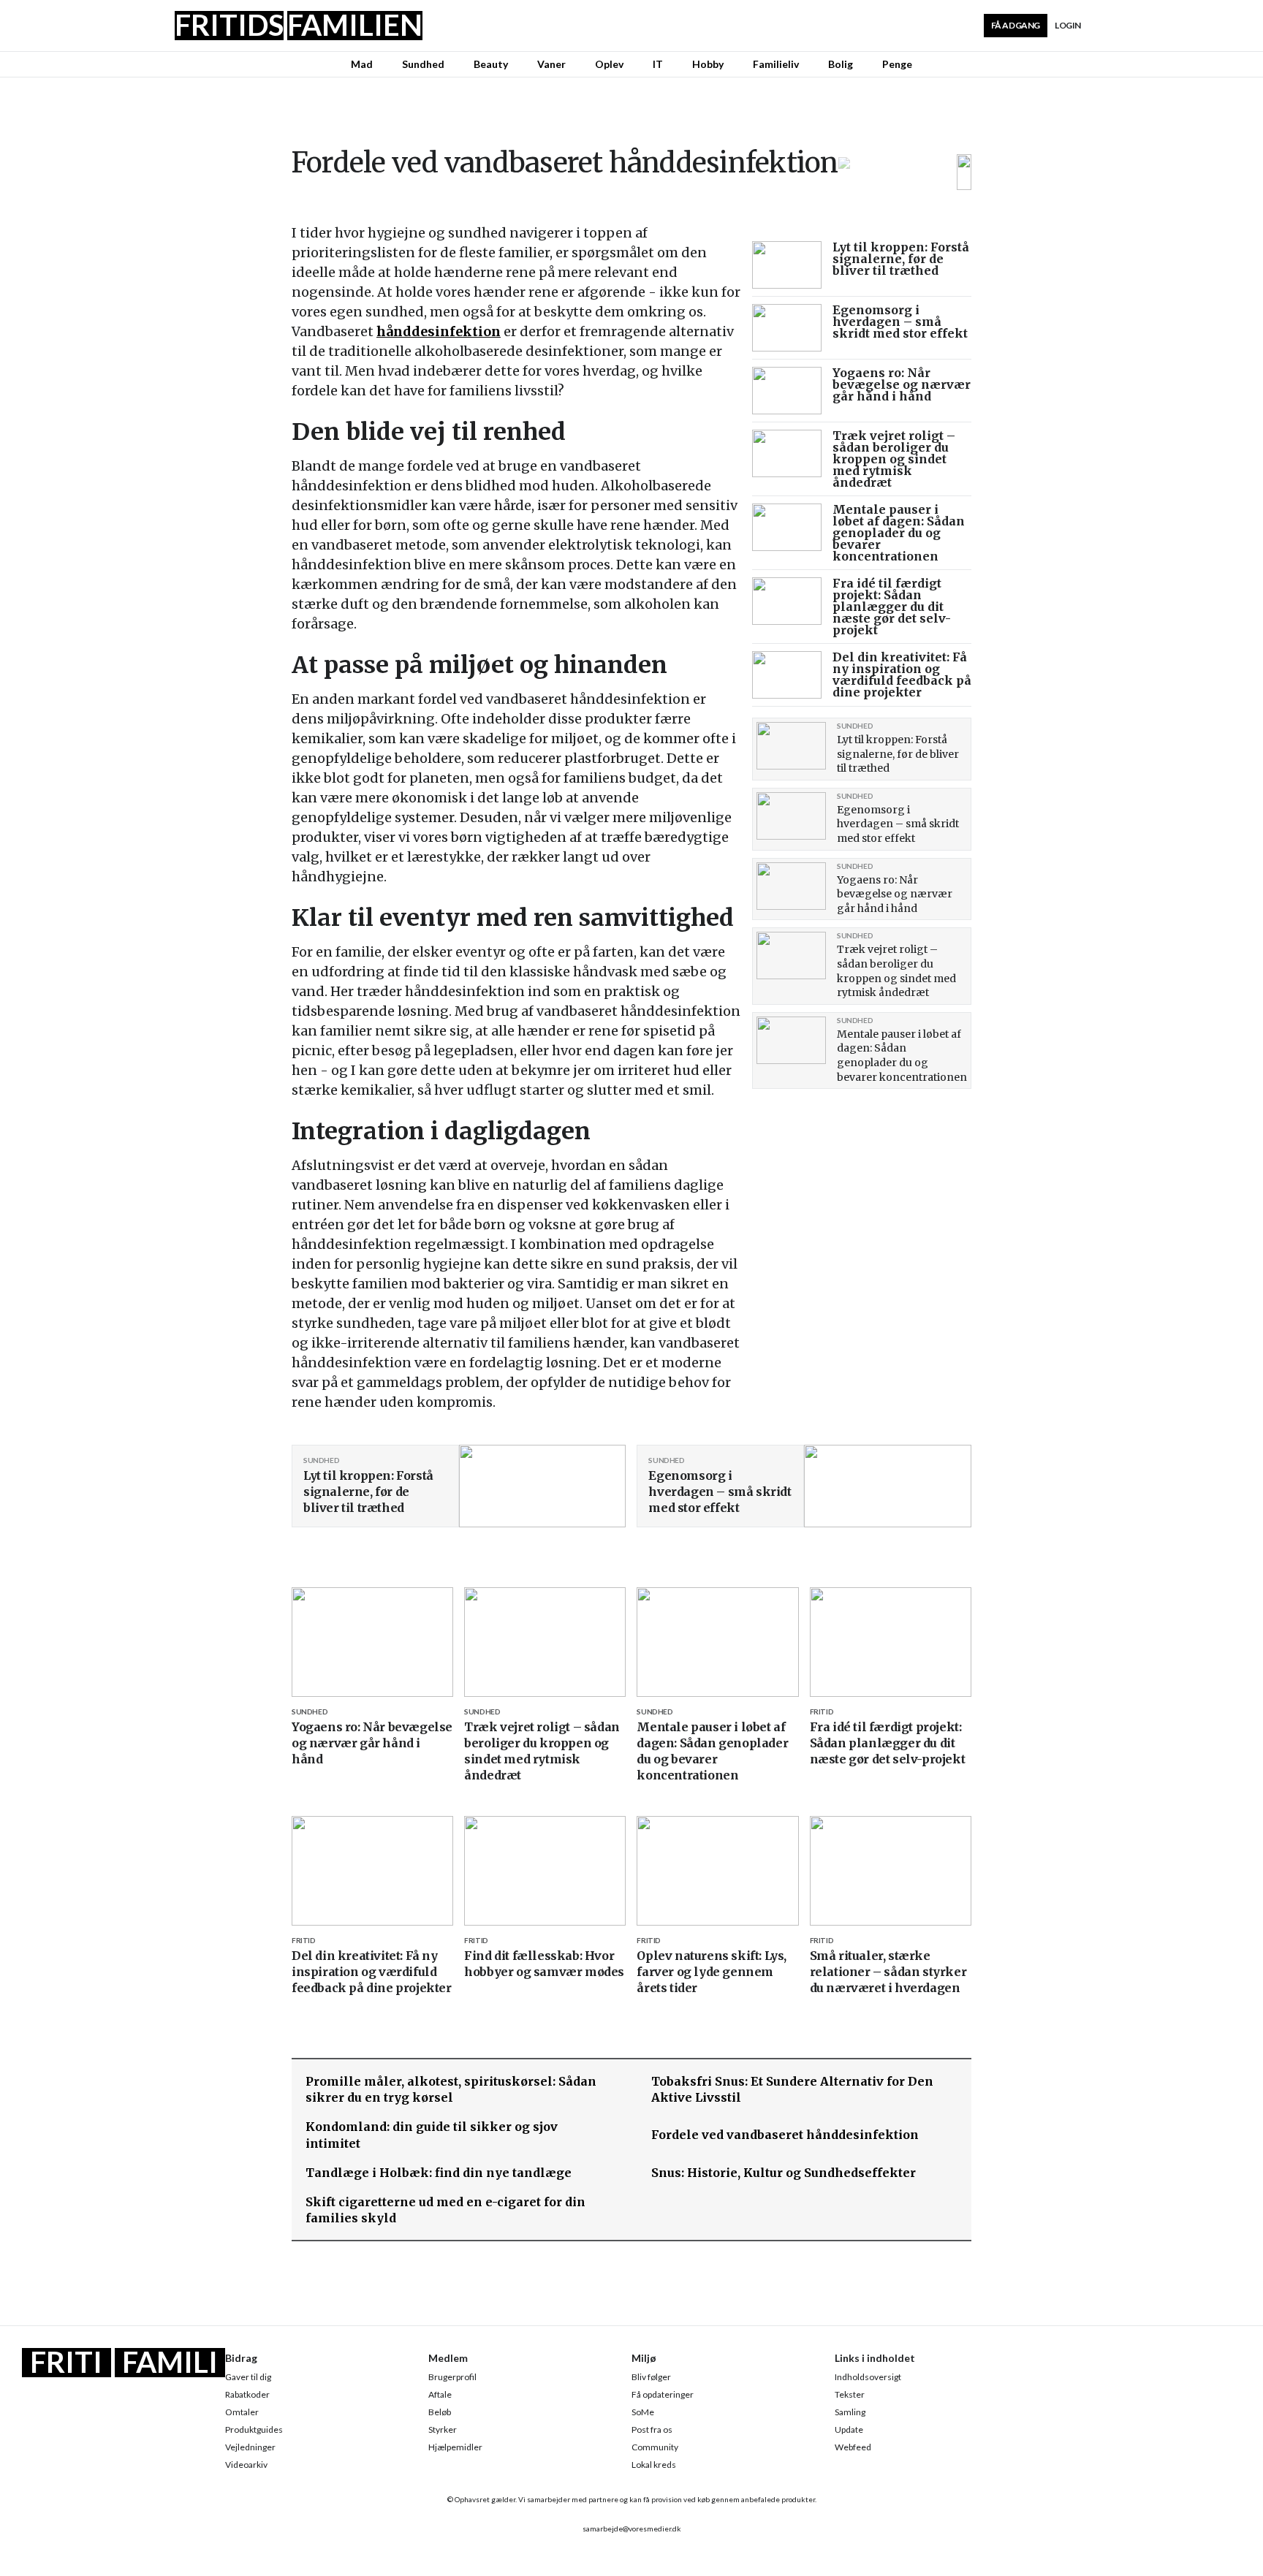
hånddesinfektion (439, 331)
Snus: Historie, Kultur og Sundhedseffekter (784, 2173)
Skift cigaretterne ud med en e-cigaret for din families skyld (445, 2210)
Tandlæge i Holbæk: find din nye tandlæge (439, 2173)
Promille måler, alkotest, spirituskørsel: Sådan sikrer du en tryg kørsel (451, 2089)
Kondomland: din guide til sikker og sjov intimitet (432, 2135)
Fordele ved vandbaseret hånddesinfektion (785, 2135)
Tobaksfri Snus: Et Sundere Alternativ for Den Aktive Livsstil (792, 2089)
